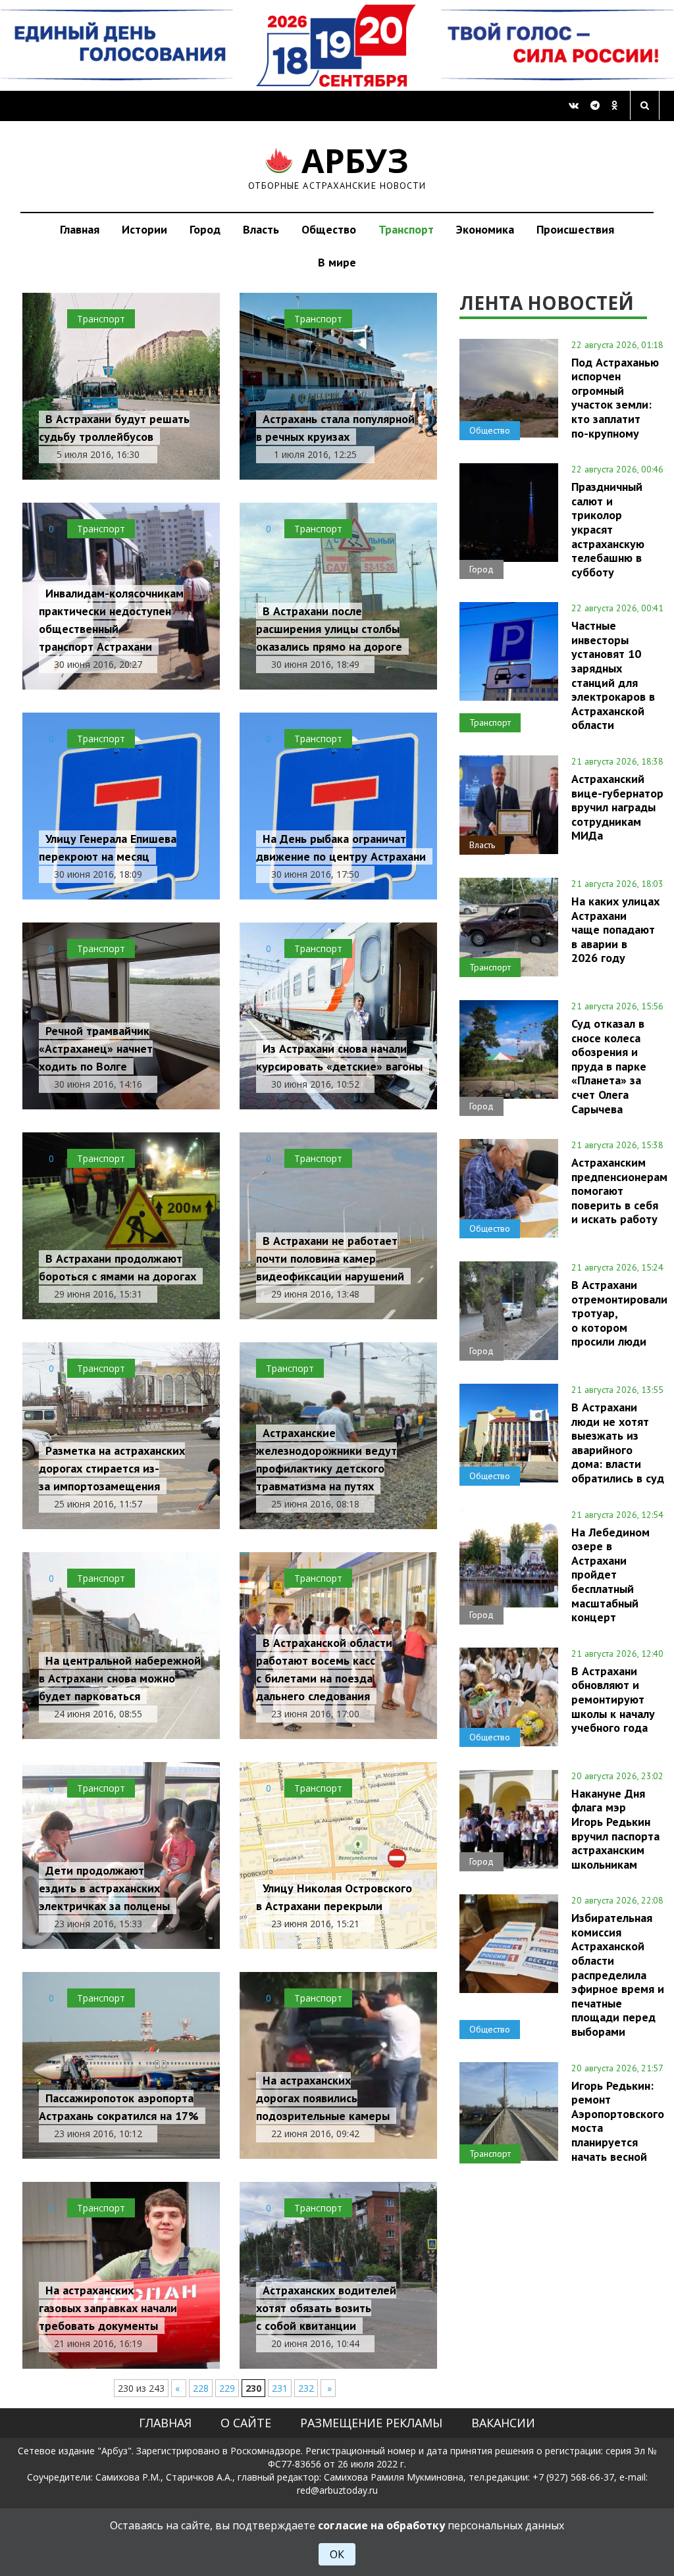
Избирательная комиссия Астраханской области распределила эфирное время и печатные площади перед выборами (618, 1974)
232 (306, 2388)
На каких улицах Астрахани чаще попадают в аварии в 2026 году (615, 929)
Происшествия (575, 229)
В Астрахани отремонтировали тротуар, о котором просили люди (619, 1313)
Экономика (485, 229)
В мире (337, 262)
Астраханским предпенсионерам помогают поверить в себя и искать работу (619, 1191)
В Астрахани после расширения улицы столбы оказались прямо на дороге (329, 629)
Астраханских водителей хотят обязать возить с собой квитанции (326, 2308)
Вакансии (503, 2423)
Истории (144, 229)
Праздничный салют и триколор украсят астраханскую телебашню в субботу (608, 529)
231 (280, 2388)
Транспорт (406, 229)
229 (227, 2388)
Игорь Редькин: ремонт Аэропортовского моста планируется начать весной (618, 2121)
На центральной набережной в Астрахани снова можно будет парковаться (120, 1678)
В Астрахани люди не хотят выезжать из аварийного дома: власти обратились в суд (618, 1443)
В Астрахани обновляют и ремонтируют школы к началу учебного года (613, 1699)
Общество (329, 229)
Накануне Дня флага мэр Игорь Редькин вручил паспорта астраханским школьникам (615, 1829)
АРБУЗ (337, 166)
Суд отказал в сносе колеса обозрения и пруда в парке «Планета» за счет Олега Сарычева (609, 1066)
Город (205, 229)
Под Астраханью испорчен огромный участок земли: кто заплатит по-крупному (615, 398)
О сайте (246, 2423)
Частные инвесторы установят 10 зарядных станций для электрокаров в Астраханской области (613, 675)
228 (201, 2388)
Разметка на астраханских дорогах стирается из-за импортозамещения (112, 1468)
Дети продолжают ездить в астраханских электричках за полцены (104, 1888)
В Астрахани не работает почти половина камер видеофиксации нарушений (330, 1258)
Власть (261, 229)
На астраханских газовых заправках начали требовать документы (108, 2308)
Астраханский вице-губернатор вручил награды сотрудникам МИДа (617, 807)
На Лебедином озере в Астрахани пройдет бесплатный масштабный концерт (610, 1575)
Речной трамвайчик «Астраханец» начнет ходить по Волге (96, 1048)
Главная (80, 229)
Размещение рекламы (371, 2423)
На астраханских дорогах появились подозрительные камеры (323, 2098)
